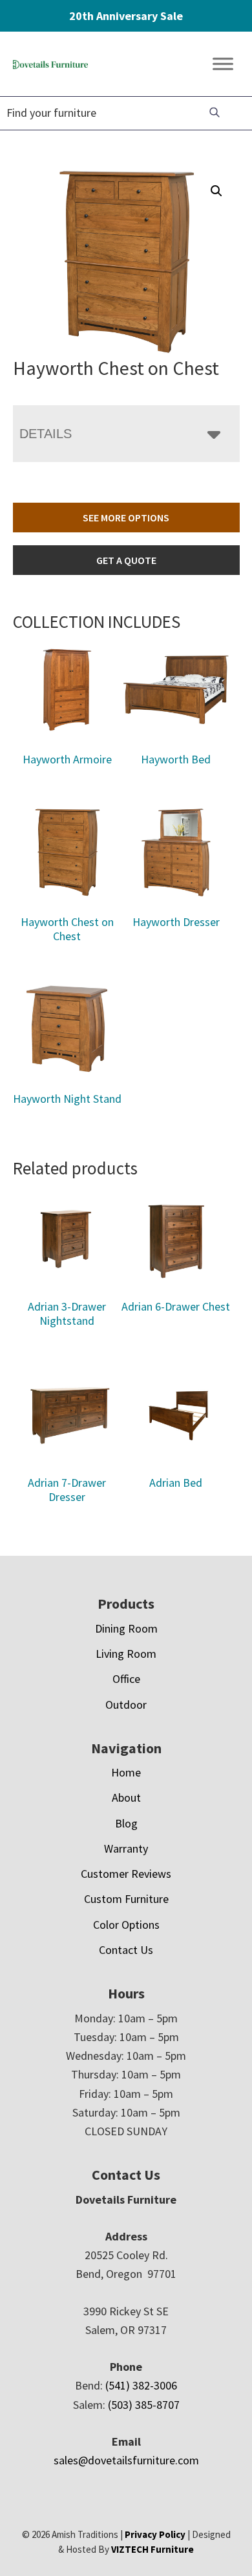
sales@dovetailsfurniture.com (126, 2460)
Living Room (126, 1654)
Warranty (126, 1848)
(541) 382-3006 (141, 2385)
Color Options (126, 1925)
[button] (216, 191)
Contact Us (126, 1950)
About (126, 1797)
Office (126, 1679)
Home (126, 1772)
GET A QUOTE (126, 560)
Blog (126, 1823)
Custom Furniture (126, 1899)
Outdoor (126, 1705)
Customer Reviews (126, 1874)
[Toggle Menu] (223, 64)
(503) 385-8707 (144, 2405)
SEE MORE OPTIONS (126, 518)
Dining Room (126, 1628)
